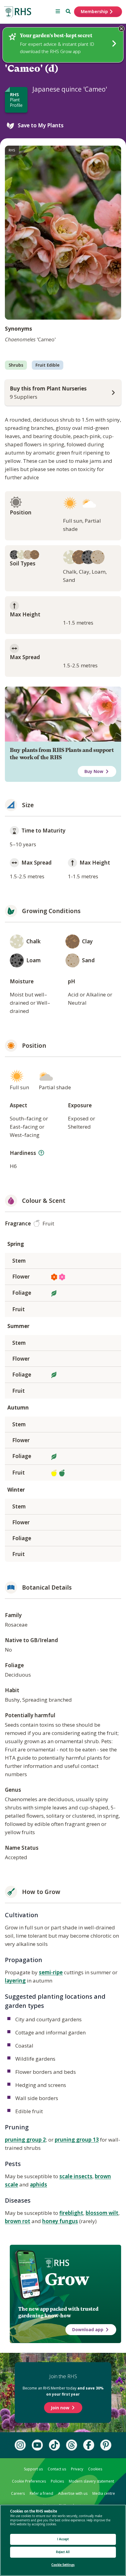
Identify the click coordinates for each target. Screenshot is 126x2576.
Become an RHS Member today (63, 2391)
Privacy (77, 2469)
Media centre (104, 2493)
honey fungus (60, 2221)
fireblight (71, 2213)
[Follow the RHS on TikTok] (54, 2445)
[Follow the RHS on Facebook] (89, 2445)
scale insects (76, 2176)
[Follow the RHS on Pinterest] (106, 2445)
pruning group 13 (77, 2140)
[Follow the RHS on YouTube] (37, 2445)
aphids (39, 2184)
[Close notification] (121, 29)
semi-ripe (51, 1972)
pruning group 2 (25, 2140)
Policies (57, 2481)
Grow (67, 2279)
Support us (33, 2469)
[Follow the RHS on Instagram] (20, 2445)
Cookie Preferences (29, 2481)
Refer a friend (41, 2493)
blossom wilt (102, 2213)
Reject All (63, 2552)
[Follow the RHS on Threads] (72, 2445)
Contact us (57, 2469)
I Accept (63, 2539)
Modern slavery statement (91, 2481)
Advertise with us (73, 2493)
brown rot (18, 2221)
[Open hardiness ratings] (41, 1153)
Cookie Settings (63, 2565)
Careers (18, 2493)
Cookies (95, 2469)
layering (15, 1981)
